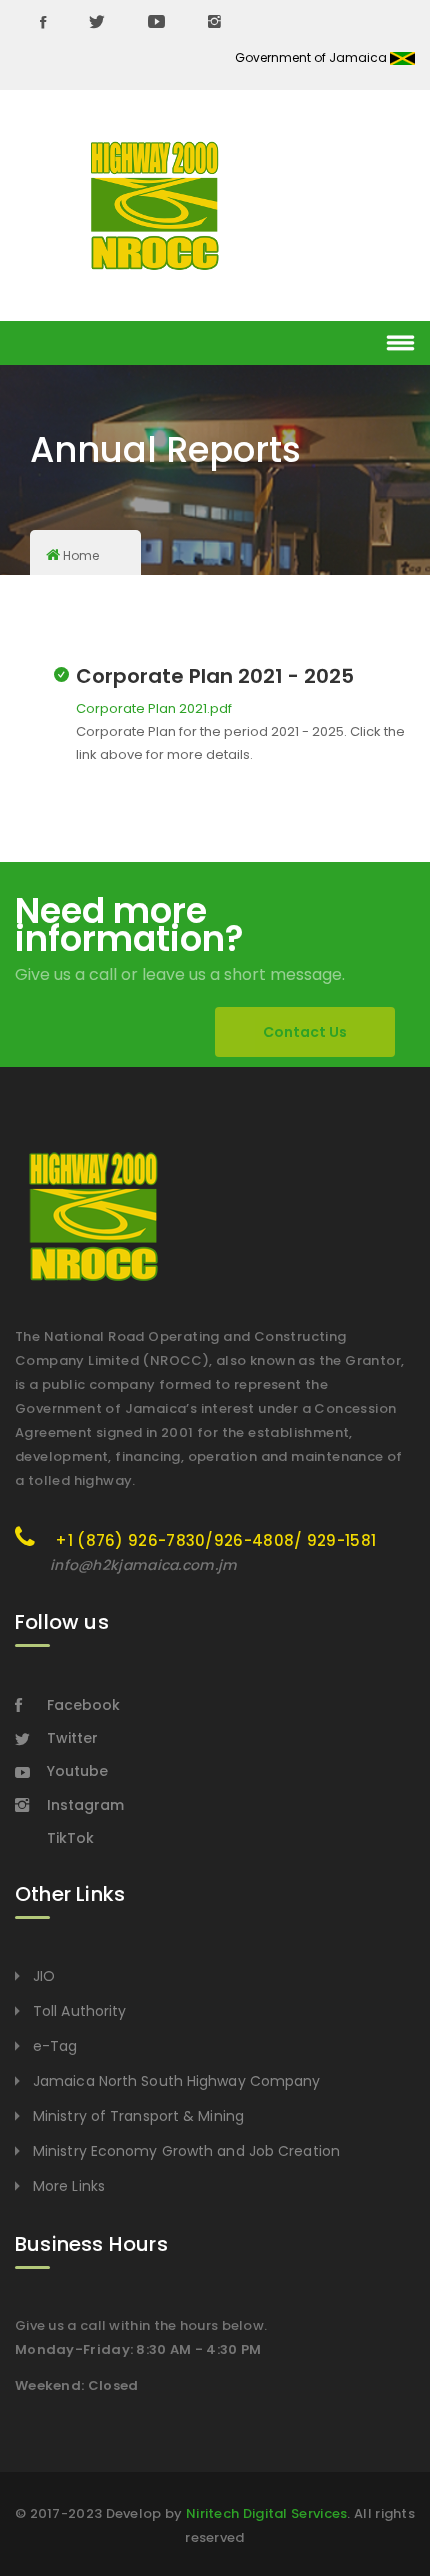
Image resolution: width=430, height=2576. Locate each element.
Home (81, 555)
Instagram (85, 1805)
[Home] (155, 206)
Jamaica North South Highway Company (177, 2081)
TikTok (70, 1838)
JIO (44, 1976)
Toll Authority (79, 2011)
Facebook (83, 1705)
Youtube (77, 1771)
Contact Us (305, 1032)
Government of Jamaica (312, 57)
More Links (69, 2186)
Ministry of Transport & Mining (138, 2116)
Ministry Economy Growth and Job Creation (186, 2151)
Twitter (72, 1738)
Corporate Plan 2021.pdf (154, 708)
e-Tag (55, 2046)
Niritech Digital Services (267, 2513)
